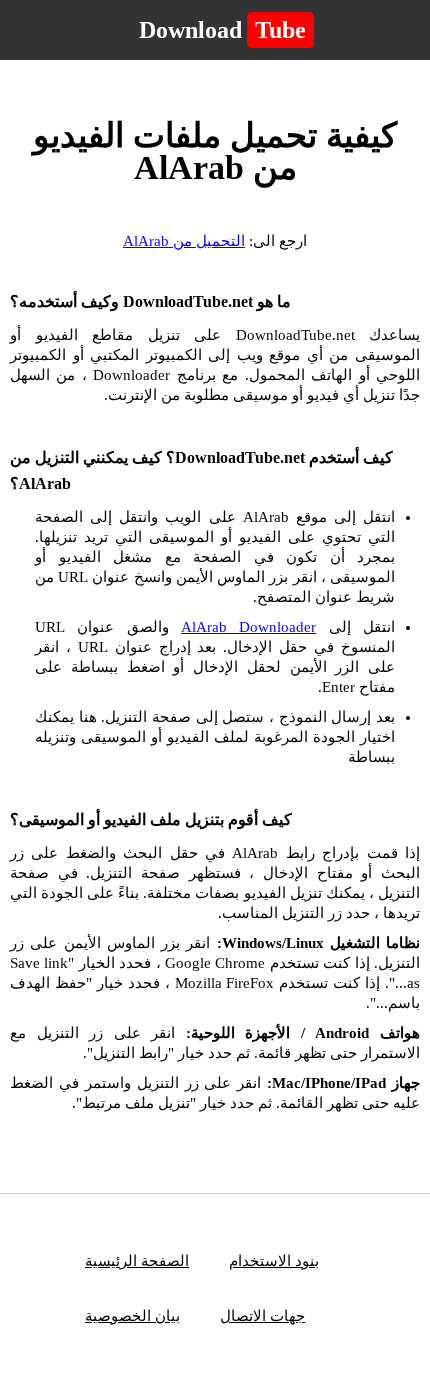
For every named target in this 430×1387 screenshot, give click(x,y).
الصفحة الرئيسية (137, 1261)
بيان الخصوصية (132, 1316)
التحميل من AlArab (184, 241)
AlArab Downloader (248, 627)
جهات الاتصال (262, 1316)
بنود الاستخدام (274, 1261)
